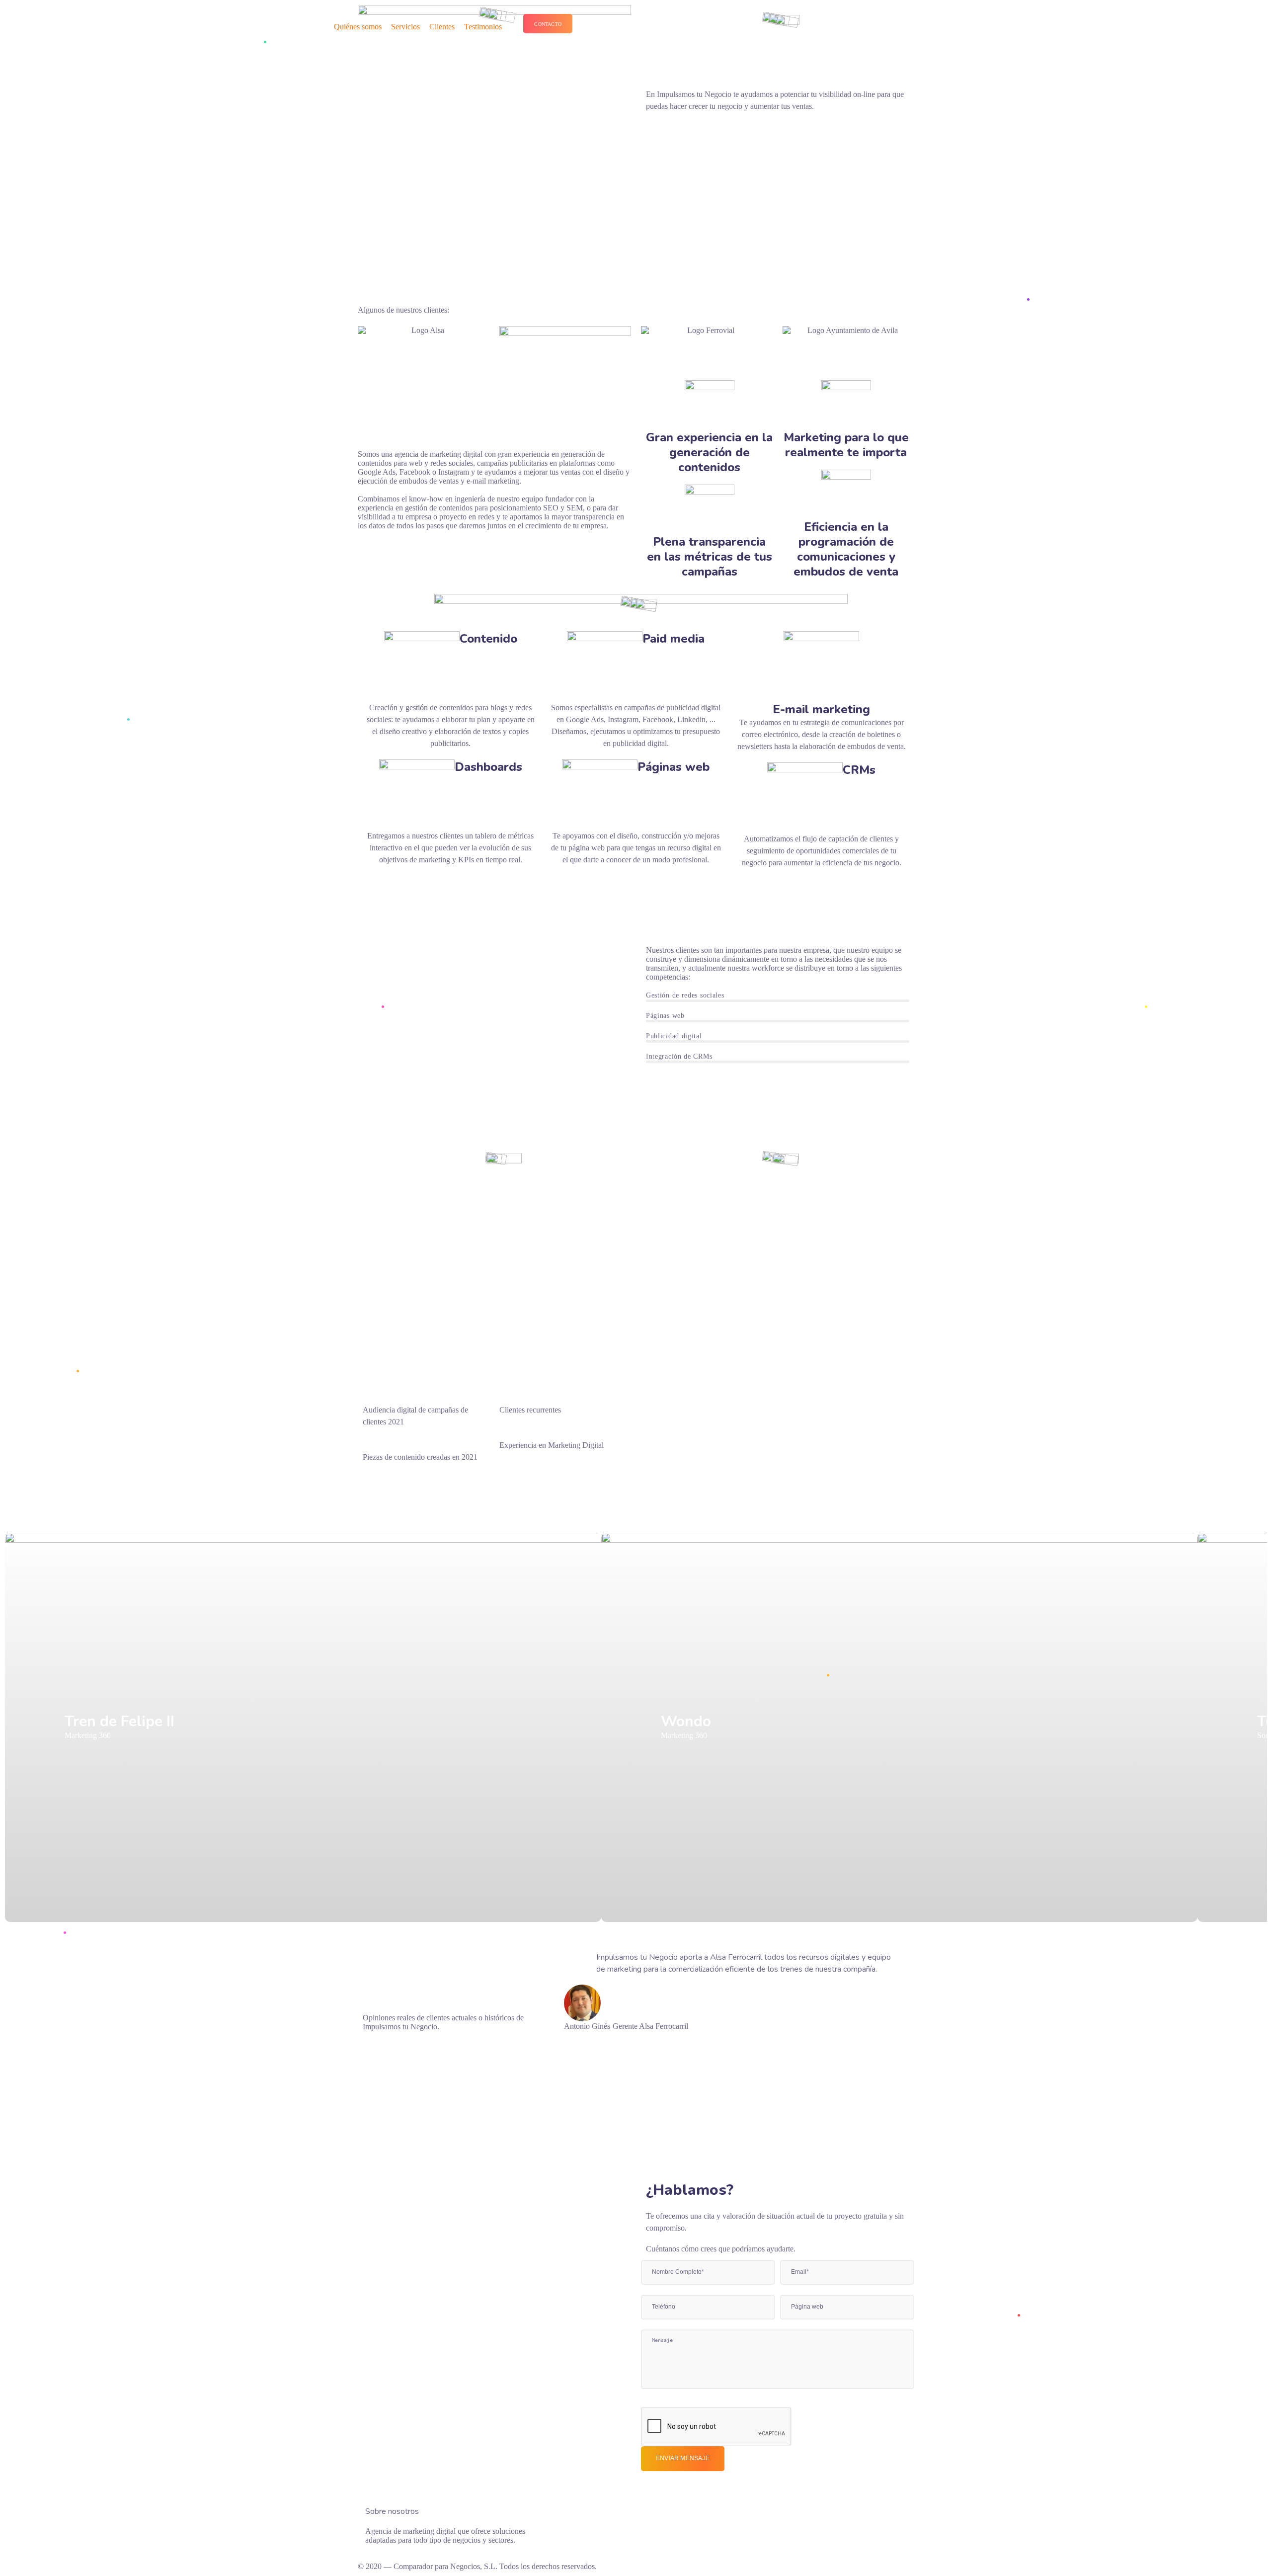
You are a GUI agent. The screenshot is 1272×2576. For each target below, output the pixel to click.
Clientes (442, 27)
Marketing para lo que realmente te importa (846, 445)
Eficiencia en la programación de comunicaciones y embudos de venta (846, 549)
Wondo (686, 1721)
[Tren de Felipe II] (303, 1727)
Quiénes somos (358, 27)
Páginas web (674, 767)
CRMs (859, 770)
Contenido (488, 639)
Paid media (674, 639)
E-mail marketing (821, 709)
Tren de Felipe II (119, 1721)
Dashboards (488, 767)
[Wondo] (899, 1727)
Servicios (405, 27)
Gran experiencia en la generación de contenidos (709, 452)
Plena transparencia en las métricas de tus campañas (710, 557)
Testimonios (483, 27)
